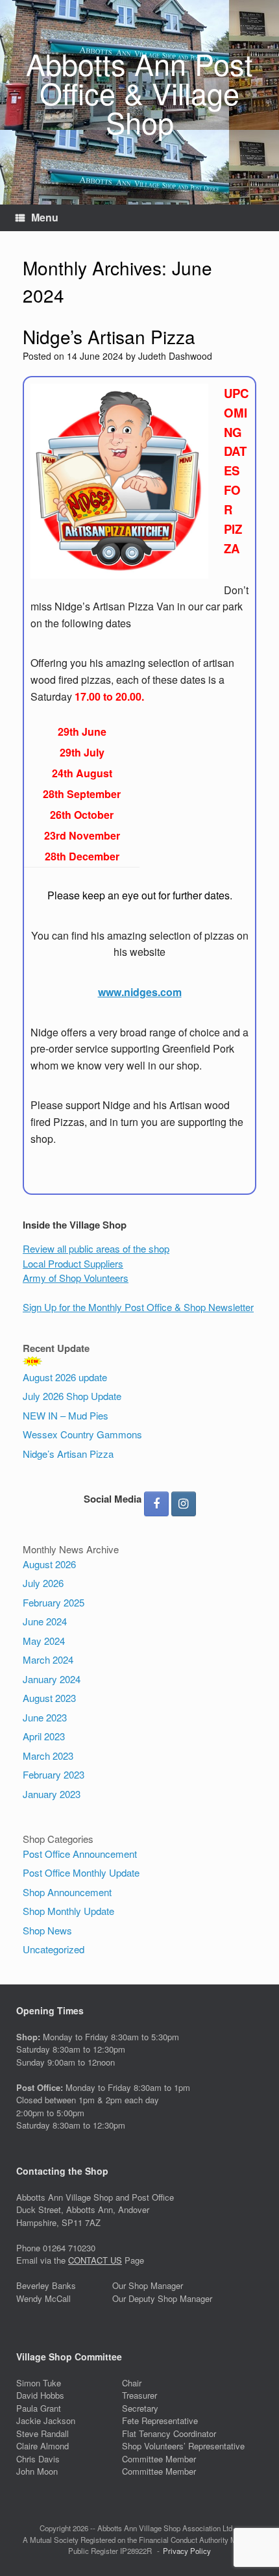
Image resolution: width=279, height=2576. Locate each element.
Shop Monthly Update (68, 1911)
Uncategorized (54, 1949)
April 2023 (44, 1736)
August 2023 (49, 1698)
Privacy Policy (187, 2551)
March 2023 (48, 1756)
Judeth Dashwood (175, 356)
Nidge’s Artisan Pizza (109, 336)
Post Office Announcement (80, 1854)
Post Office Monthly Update (81, 1872)
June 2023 (45, 1717)
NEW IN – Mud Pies (66, 1415)
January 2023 (52, 1794)
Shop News (47, 1930)
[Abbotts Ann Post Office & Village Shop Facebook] (156, 1504)
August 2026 (49, 1564)
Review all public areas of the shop (96, 1248)
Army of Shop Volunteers (76, 1278)
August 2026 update (65, 1377)
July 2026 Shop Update (72, 1396)
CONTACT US (95, 2260)
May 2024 (44, 1641)
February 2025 (54, 1602)
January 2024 (52, 1679)
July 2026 (43, 1583)
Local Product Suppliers (73, 1263)
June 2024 (45, 1621)
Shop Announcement (67, 1892)
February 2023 (54, 1774)
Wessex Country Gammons (82, 1434)
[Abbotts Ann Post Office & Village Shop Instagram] (184, 1504)
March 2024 (48, 1659)
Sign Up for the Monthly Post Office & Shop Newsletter (138, 1307)
